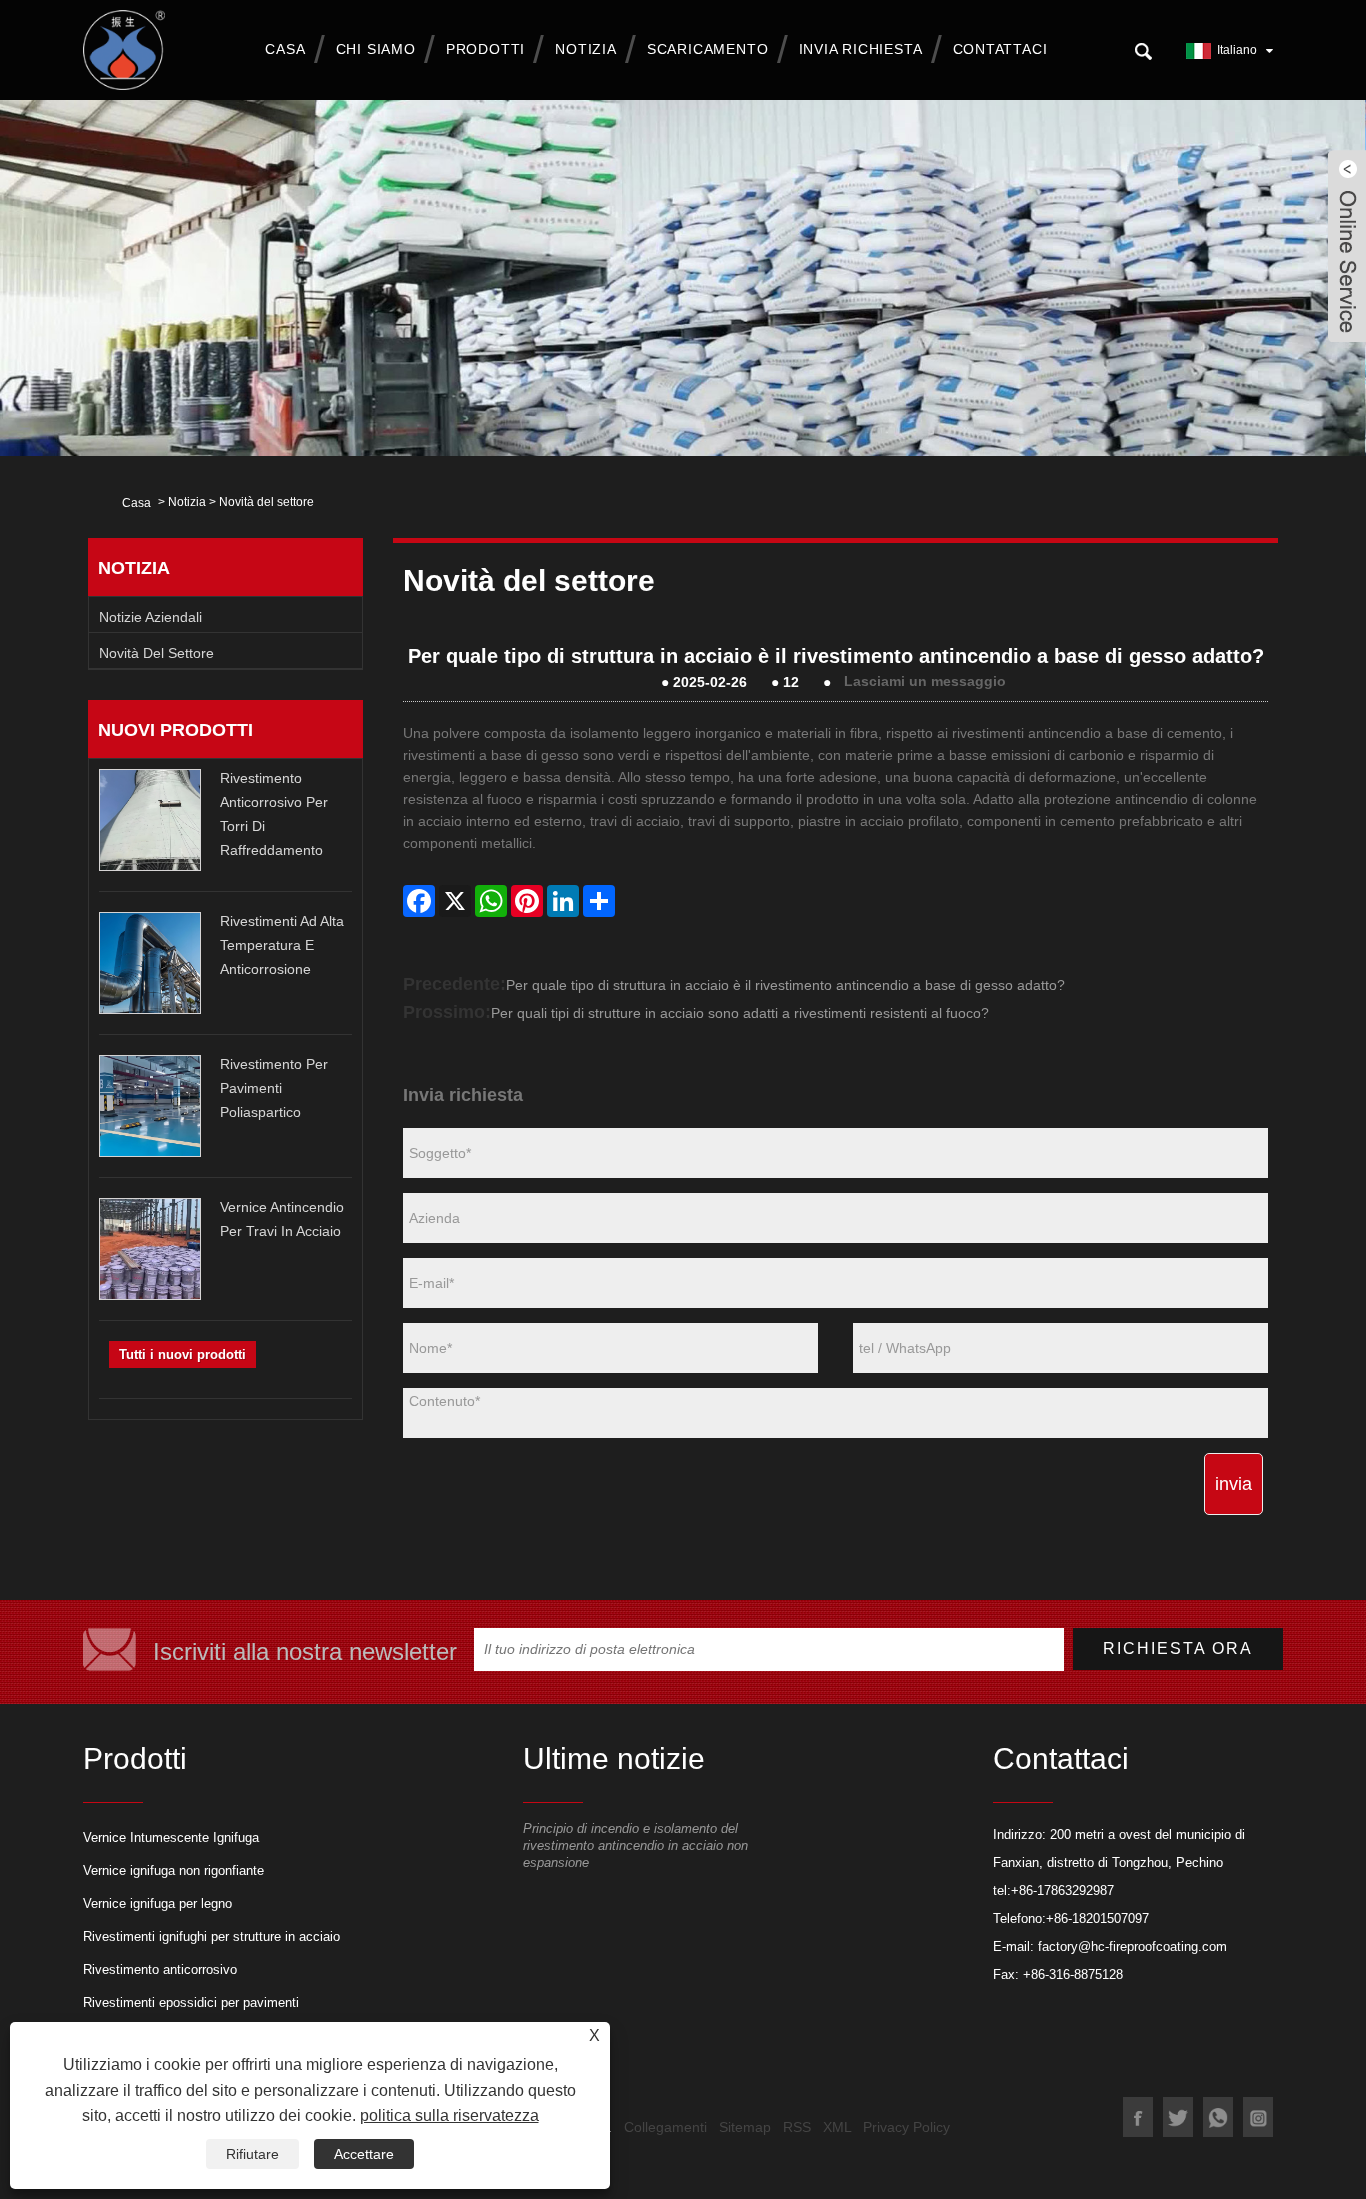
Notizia (586, 49)
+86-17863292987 (1062, 1890)
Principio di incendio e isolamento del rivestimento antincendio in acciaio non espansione (635, 1845)
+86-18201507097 (1097, 1918)
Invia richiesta (861, 49)
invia (1233, 1484)
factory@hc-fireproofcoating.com (1132, 1946)
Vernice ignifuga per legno (157, 1903)
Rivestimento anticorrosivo (160, 1969)
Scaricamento (708, 49)
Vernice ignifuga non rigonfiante (173, 1870)
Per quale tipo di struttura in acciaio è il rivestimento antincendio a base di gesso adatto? (785, 985)
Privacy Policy (906, 2127)
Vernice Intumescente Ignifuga (171, 1837)
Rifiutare (252, 2154)
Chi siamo (376, 49)
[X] (455, 901)
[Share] (599, 901)
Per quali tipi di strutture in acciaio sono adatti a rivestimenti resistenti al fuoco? (740, 1013)
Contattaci (1000, 49)
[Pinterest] (527, 901)
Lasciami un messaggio (925, 681)
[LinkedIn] (563, 901)
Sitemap (745, 2127)
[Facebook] (419, 901)
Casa (285, 49)
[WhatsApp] (491, 901)
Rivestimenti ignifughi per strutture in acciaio (211, 1936)
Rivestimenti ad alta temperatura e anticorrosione (282, 945)
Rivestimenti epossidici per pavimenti (191, 2002)
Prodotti (485, 49)
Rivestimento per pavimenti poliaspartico (274, 1088)
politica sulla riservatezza (449, 2115)
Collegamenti (665, 2127)
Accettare (364, 2154)
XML (837, 2127)
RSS (797, 2127)
